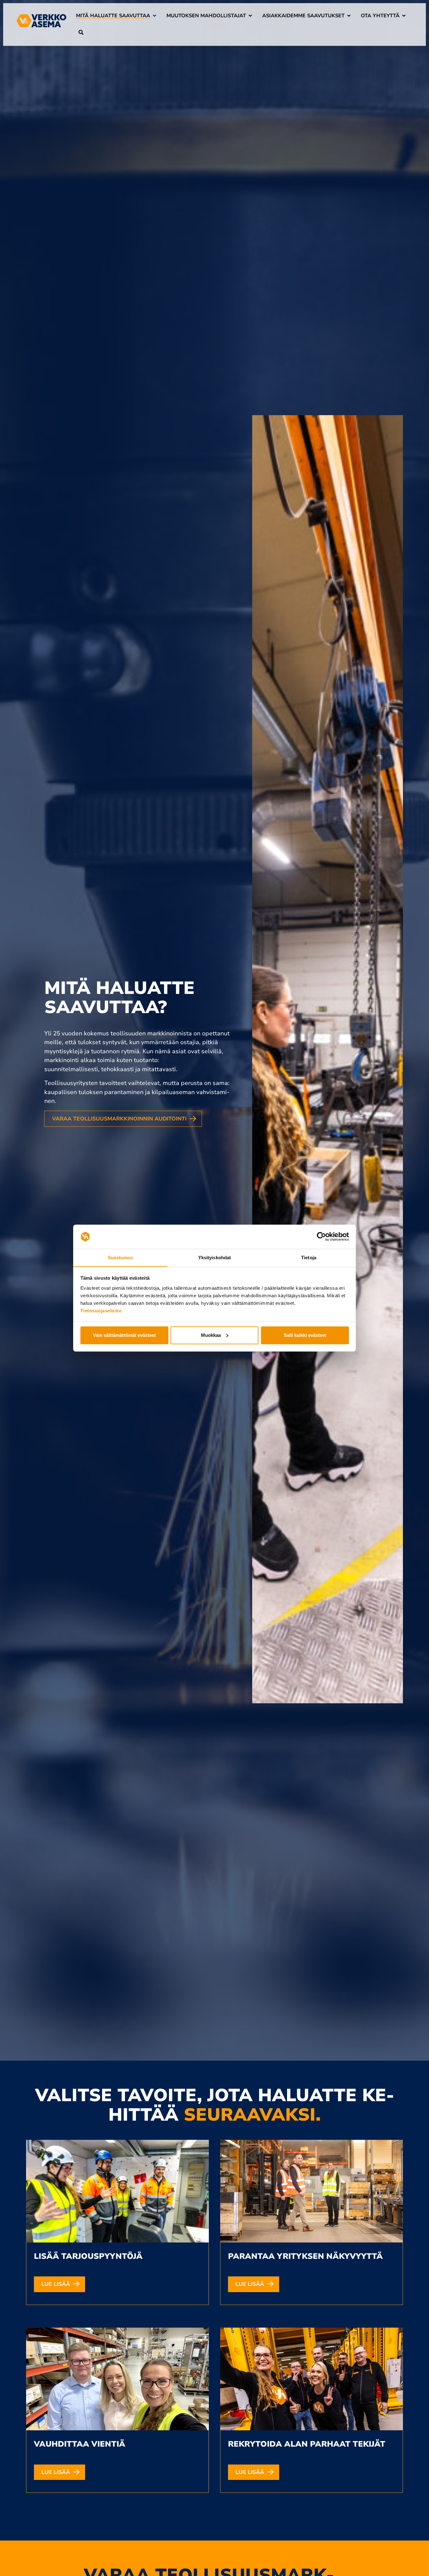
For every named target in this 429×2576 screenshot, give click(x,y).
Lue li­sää (56, 2284)
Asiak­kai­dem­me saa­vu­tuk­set (303, 16)
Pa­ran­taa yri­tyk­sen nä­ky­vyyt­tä (305, 2256)
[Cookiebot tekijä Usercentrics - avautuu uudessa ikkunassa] (321, 1237)
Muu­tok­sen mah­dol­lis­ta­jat (206, 16)
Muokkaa (211, 1335)
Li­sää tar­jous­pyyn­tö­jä (88, 2256)
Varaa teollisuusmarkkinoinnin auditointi (119, 1119)
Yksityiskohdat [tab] (215, 1257)
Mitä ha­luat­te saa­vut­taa (113, 16)
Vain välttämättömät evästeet (124, 1335)
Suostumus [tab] (120, 1257)
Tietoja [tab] (309, 1257)
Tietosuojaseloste (101, 1310)
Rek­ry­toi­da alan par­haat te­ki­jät (307, 2444)
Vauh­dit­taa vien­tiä (80, 2444)
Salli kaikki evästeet (305, 1335)
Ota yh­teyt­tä (380, 16)
